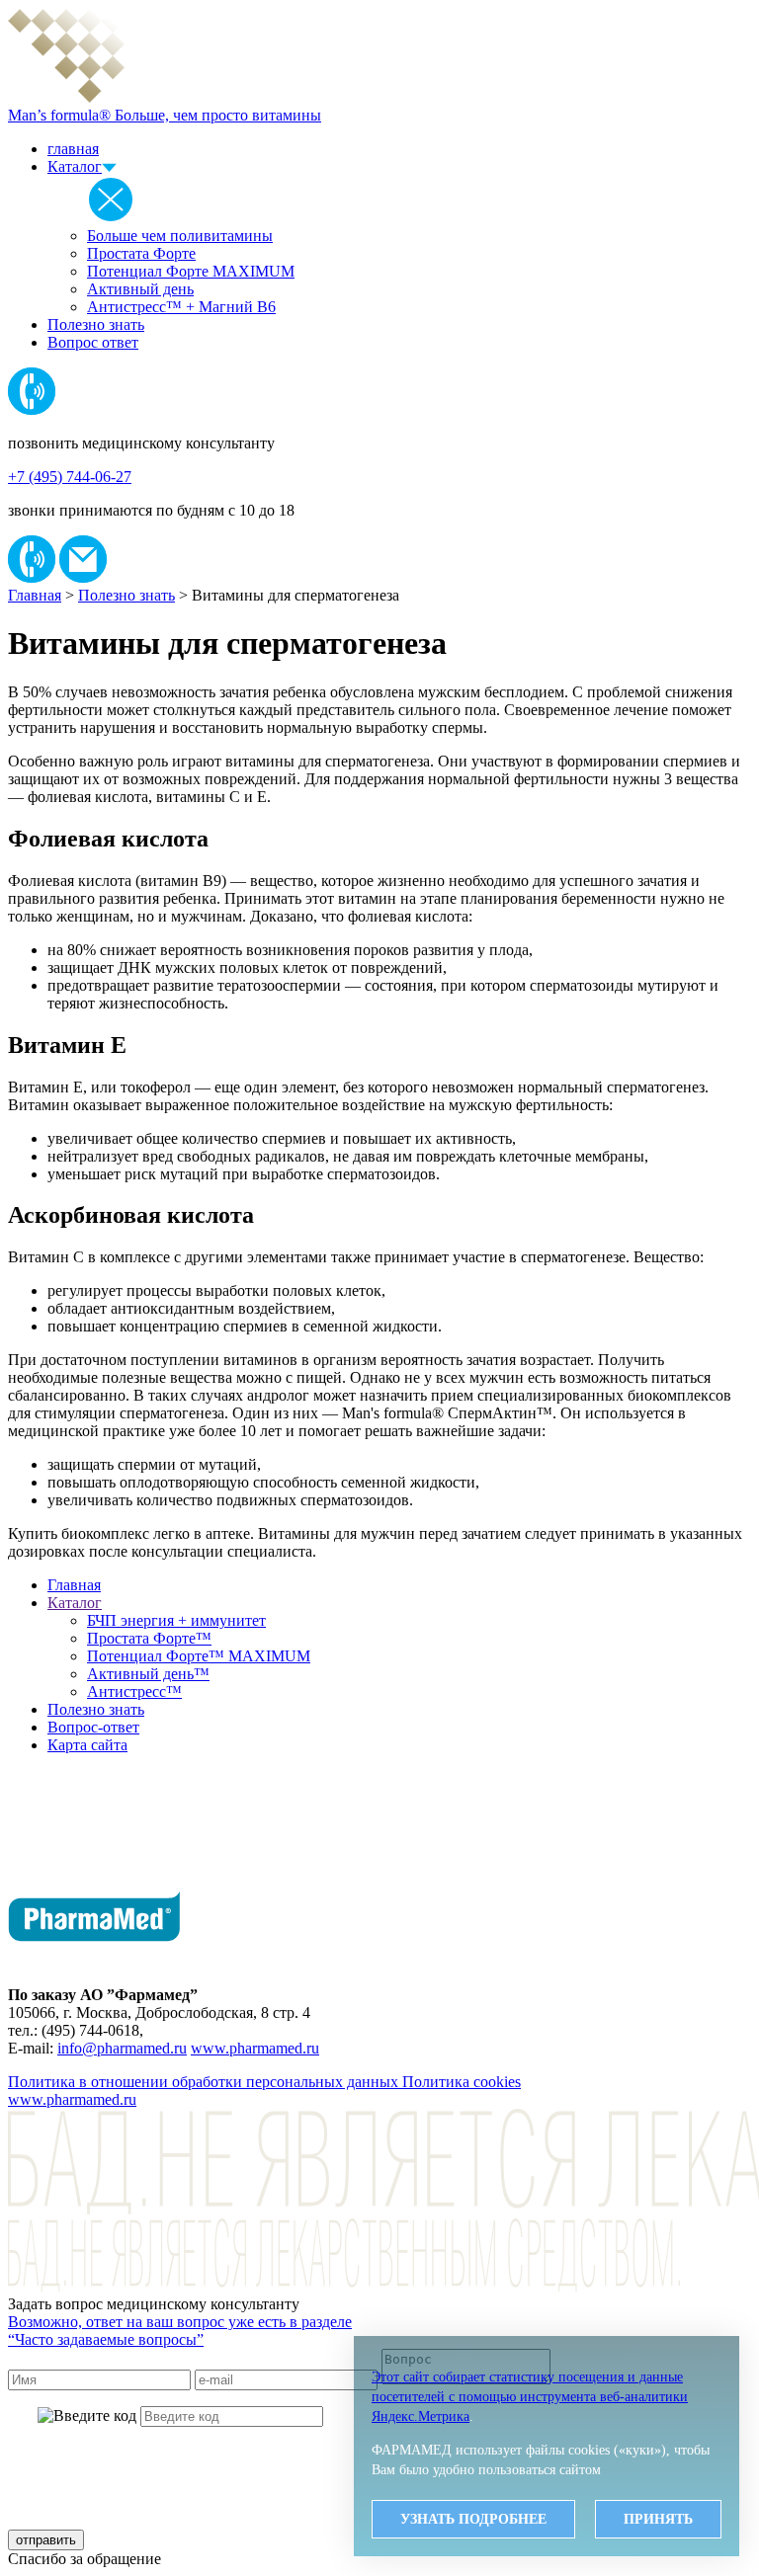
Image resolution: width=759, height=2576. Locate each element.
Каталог (75, 166)
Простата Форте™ (149, 1638)
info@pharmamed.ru (122, 2048)
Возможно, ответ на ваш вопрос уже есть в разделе (180, 2331)
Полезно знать (96, 324)
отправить (46, 2540)
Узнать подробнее (473, 2519)
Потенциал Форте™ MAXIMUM (199, 1656)
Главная (35, 595)
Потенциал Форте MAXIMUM (191, 271)
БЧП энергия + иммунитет (176, 1620)
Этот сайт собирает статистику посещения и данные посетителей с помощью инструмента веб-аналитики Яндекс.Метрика (530, 2397)
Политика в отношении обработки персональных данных (205, 2082)
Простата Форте (141, 253)
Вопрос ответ (93, 342)
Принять (658, 2519)
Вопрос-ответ (93, 1727)
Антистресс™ (134, 1691)
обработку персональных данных (314, 2498)
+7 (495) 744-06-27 (70, 477)
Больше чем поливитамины (180, 236)
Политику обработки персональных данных (323, 2457)
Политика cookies (462, 2082)
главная (73, 149)
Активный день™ (148, 1674)
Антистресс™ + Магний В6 (181, 307)
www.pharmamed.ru (255, 2048)
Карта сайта (87, 1745)
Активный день (140, 289)
